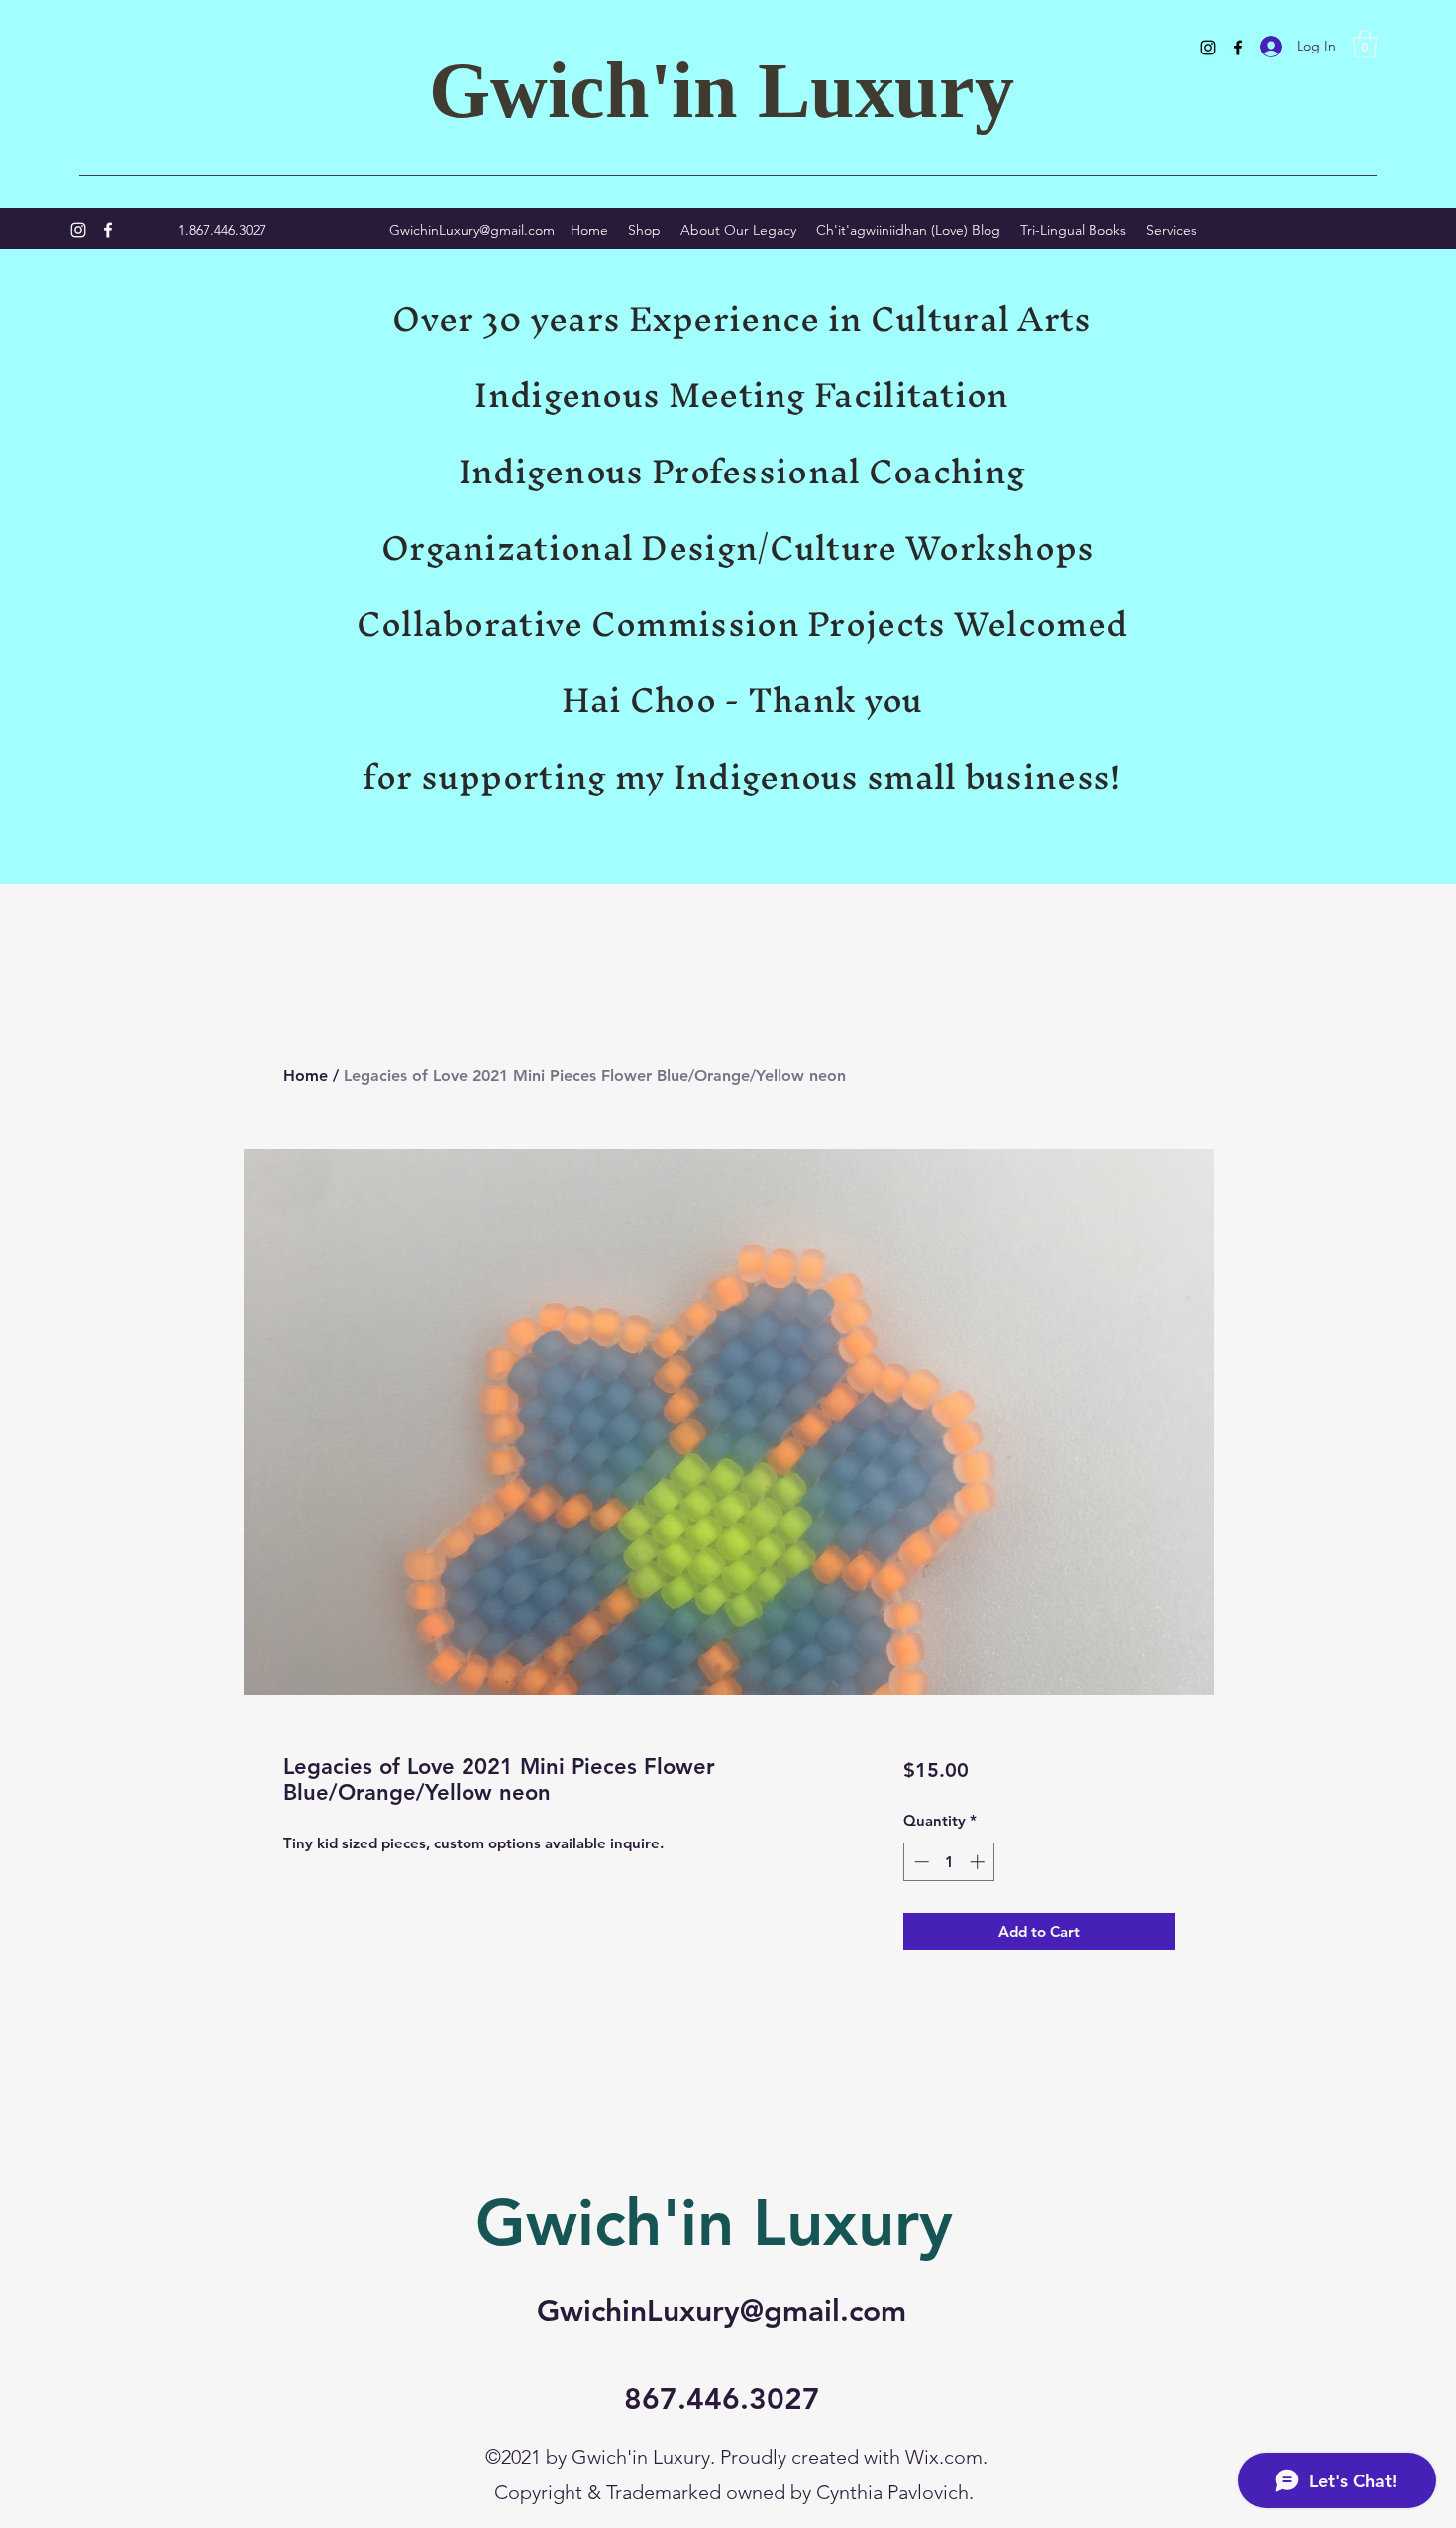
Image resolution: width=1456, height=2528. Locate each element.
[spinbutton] (949, 1862)
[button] (1365, 44)
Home (306, 1075)
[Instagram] (1208, 48)
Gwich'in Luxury (722, 90)
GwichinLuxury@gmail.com (472, 230)
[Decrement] (920, 1862)
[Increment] (979, 1862)
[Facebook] (1238, 48)
